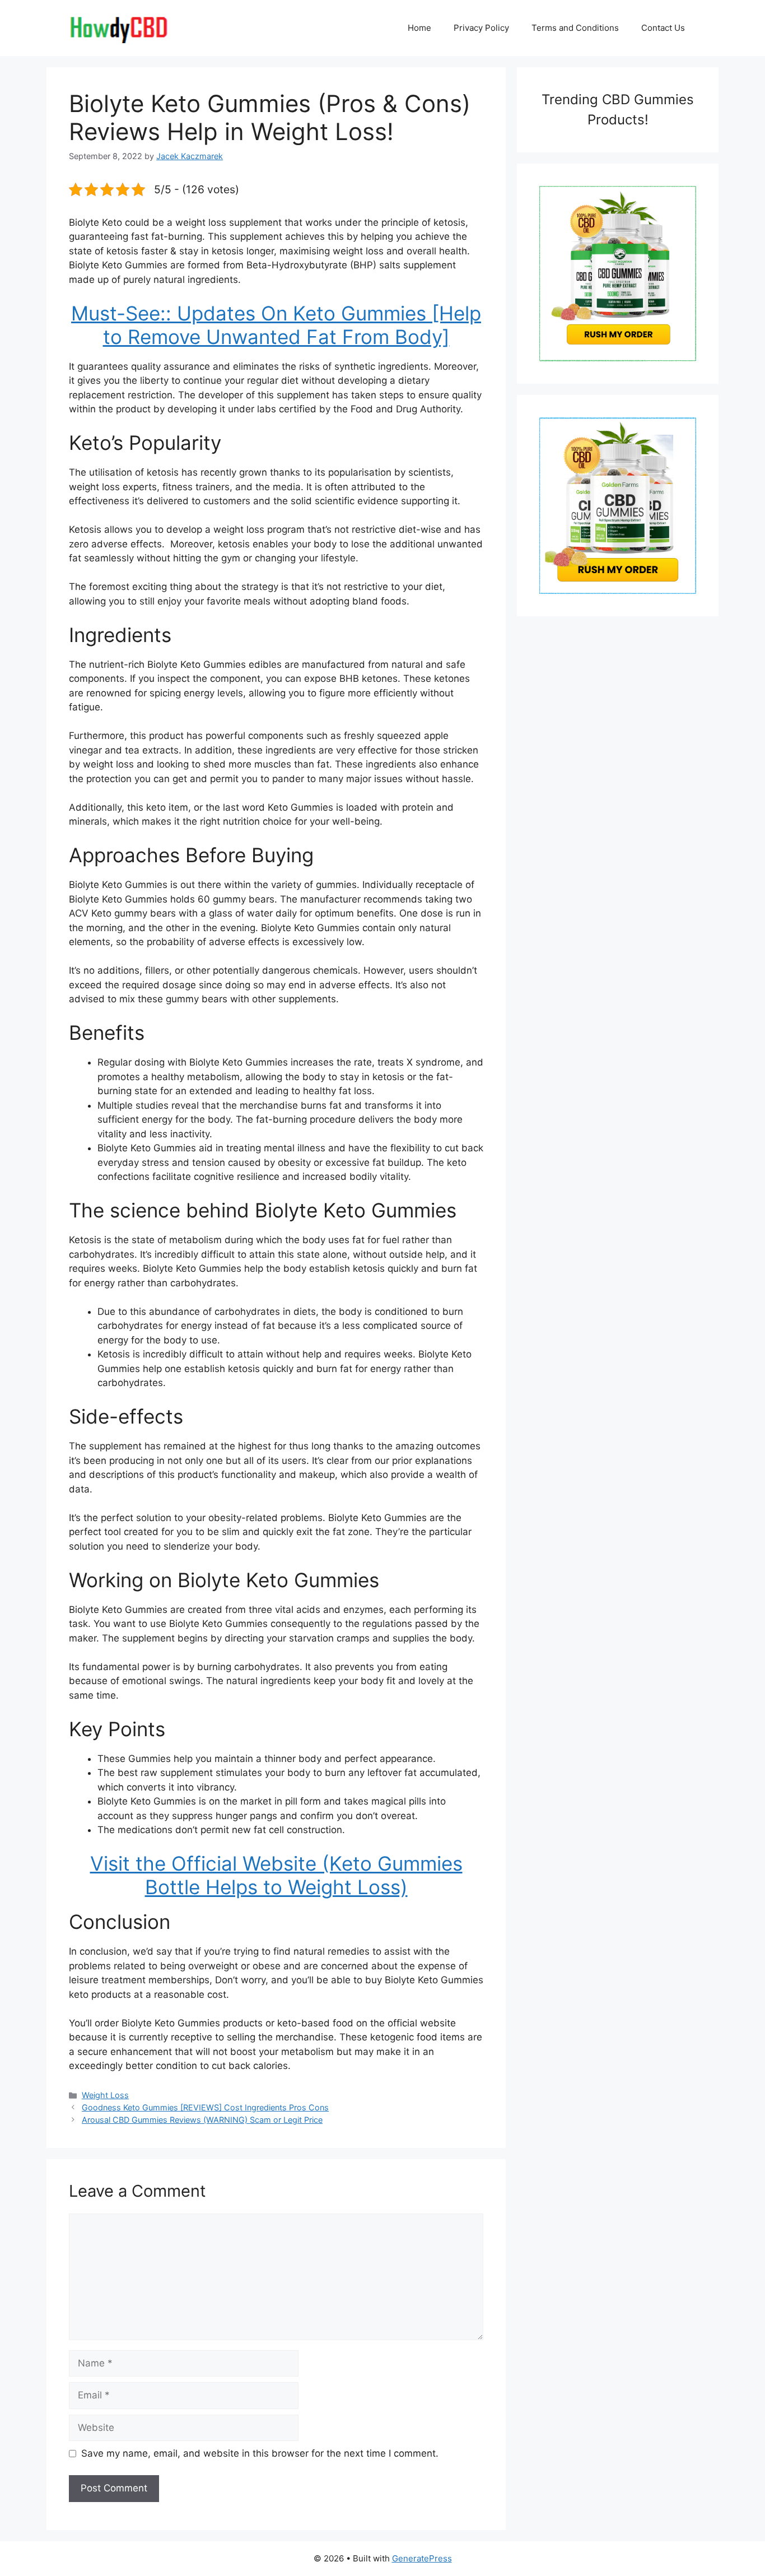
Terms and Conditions (575, 28)
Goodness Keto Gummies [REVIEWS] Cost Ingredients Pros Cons (205, 2107)
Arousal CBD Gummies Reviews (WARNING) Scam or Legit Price (202, 2120)
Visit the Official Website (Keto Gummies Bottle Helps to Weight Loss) (276, 1875)
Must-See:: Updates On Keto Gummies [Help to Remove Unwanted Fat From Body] (276, 325)
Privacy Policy (481, 28)
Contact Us (663, 28)
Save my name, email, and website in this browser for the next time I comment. (260, 2453)
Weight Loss (105, 2095)
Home (419, 28)
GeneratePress (422, 2558)
